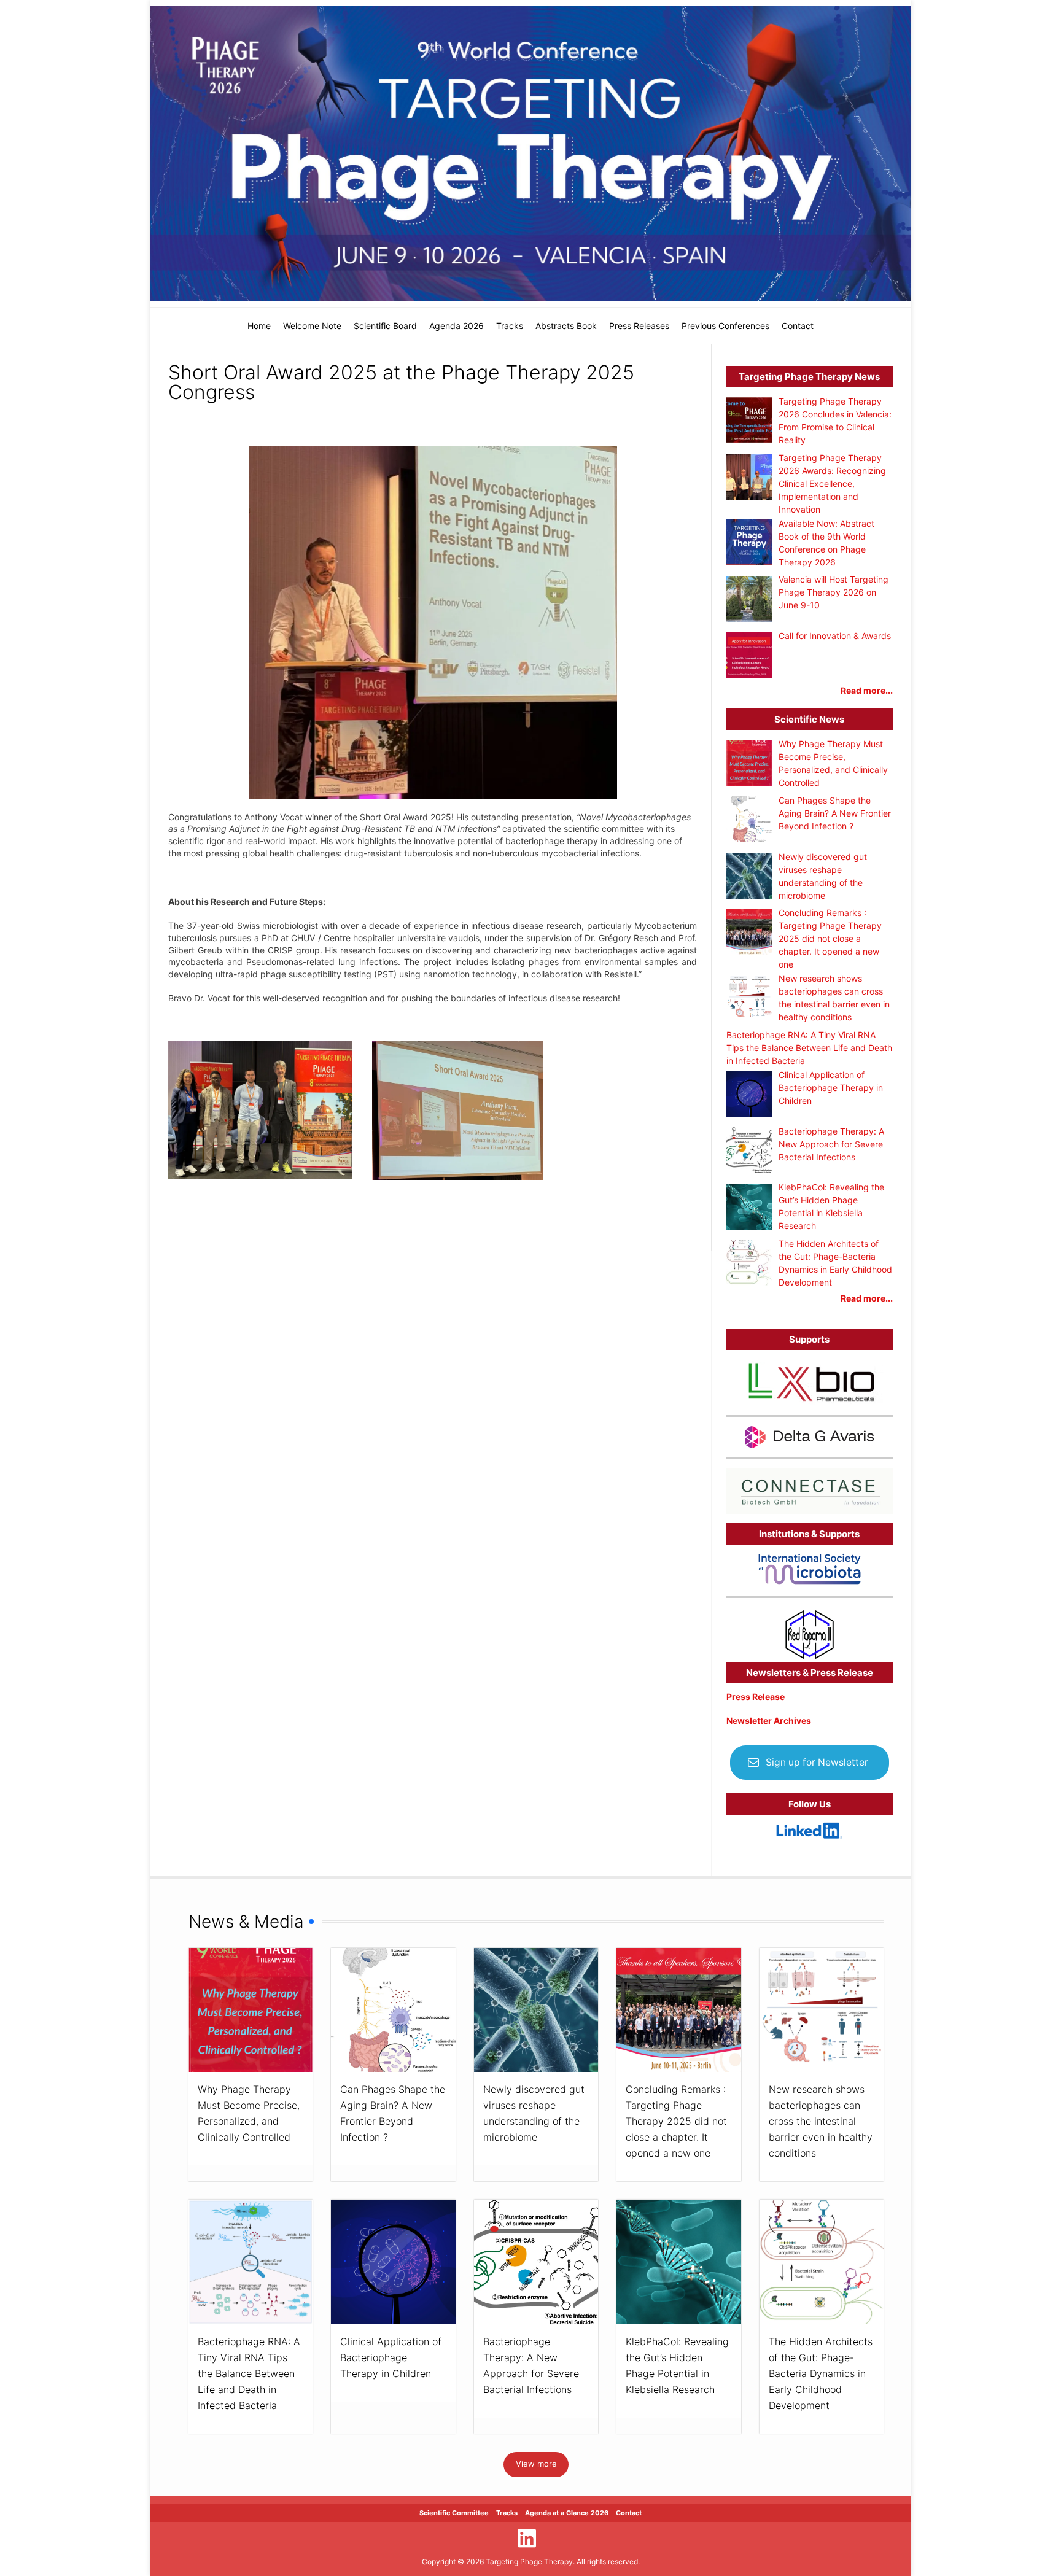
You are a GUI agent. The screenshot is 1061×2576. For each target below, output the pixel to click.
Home (259, 326)
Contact (798, 326)
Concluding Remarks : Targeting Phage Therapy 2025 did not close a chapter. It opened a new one (676, 2121)
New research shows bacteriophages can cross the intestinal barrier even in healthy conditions (821, 2121)
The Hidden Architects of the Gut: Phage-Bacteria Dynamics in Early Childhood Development (821, 2373)
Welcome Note (312, 326)
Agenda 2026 (457, 326)
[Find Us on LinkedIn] (527, 2538)
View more (536, 2464)
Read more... (867, 690)
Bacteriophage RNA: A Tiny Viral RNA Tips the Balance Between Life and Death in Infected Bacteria (249, 2373)
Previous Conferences (725, 326)
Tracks (510, 326)
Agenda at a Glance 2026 (567, 2513)
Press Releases (639, 326)
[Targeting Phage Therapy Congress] (530, 153)
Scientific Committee (454, 2513)
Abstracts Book (566, 326)
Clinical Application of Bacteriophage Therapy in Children (391, 2357)
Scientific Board (385, 326)
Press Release (756, 1697)
